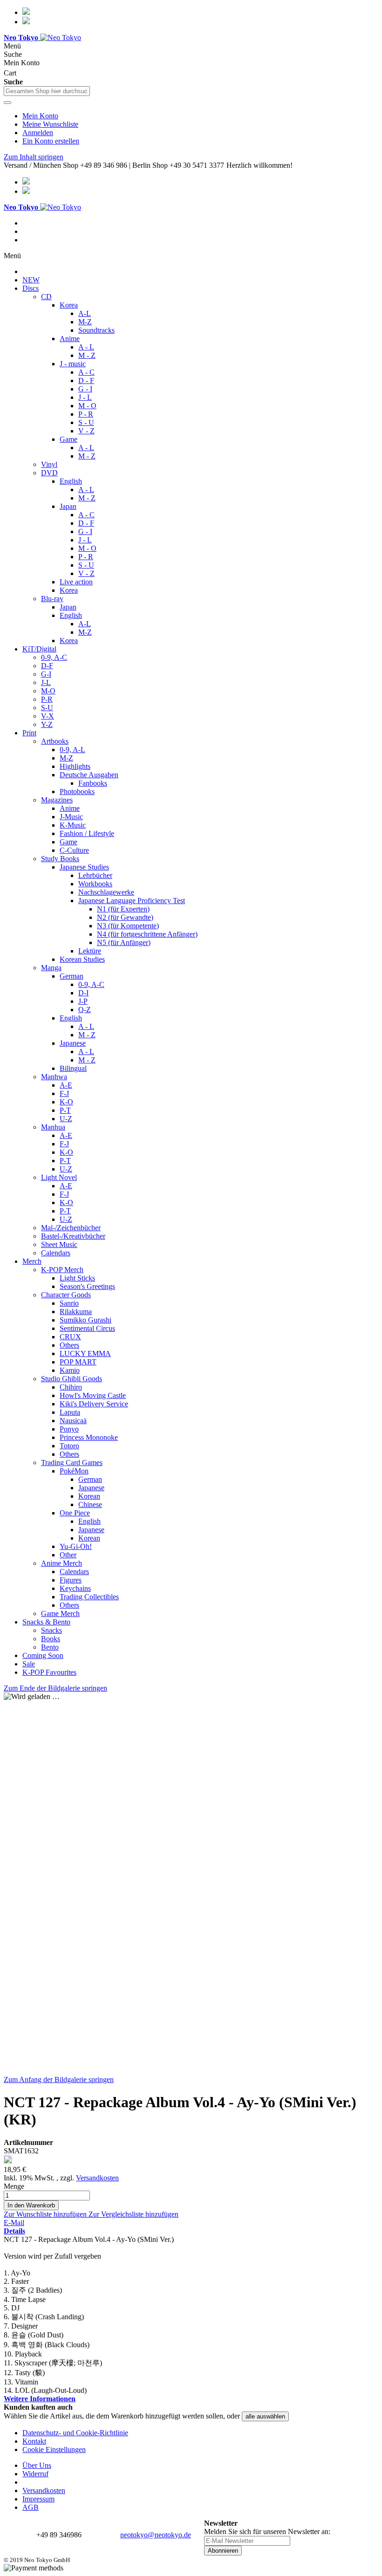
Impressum (38, 2499)
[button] (46, 2214)
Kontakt (34, 2441)
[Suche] (7, 103)
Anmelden (38, 133)
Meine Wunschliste (50, 124)
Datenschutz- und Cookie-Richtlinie (75, 2433)
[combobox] (47, 91)
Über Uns (37, 2465)
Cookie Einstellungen (54, 2449)
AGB (31, 2507)
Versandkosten (97, 2178)
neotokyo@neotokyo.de (156, 2535)
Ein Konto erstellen (51, 141)
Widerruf (35, 2474)
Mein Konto (40, 116)
